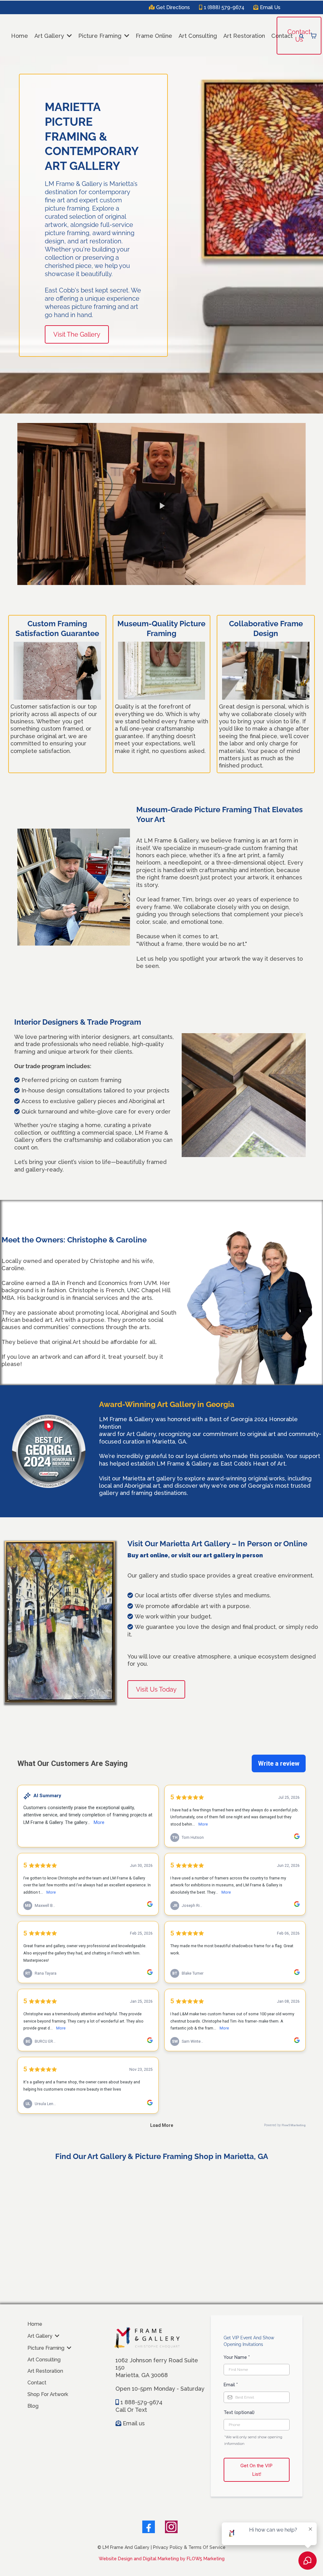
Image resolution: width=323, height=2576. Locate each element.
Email (231, 2385)
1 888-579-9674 (141, 2402)
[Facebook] (149, 2527)
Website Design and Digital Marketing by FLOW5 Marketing (162, 2559)
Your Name (237, 2357)
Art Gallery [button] (50, 36)
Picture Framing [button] (101, 36)
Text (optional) (239, 2412)
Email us (134, 2423)
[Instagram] (171, 2527)
